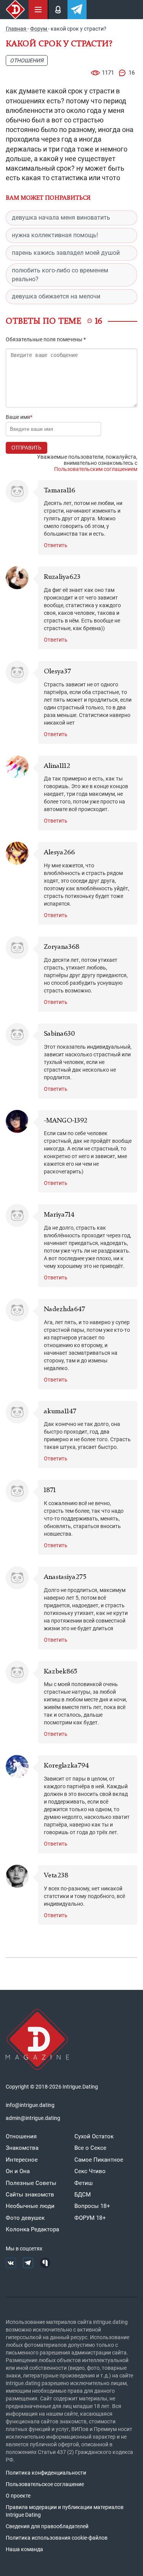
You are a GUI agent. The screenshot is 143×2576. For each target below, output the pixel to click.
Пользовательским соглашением (96, 469)
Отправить (27, 448)
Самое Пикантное (99, 2160)
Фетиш (84, 2183)
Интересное (22, 2160)
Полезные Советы (31, 2183)
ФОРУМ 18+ (90, 2218)
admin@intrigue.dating (33, 2118)
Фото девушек (25, 2218)
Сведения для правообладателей (47, 2526)
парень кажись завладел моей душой (66, 253)
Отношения (27, 60)
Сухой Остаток (94, 2136)
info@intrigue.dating (30, 2105)
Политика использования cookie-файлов (57, 2538)
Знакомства (22, 2148)
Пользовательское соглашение (45, 2484)
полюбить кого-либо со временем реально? (60, 275)
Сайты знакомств (30, 2195)
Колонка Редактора (32, 2229)
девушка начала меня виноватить (61, 218)
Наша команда (24, 2549)
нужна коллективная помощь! (55, 235)
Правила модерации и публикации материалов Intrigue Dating (65, 2511)
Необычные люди (30, 2206)
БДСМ (83, 2195)
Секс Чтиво (90, 2171)
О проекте (18, 2496)
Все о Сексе (90, 2148)
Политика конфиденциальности (46, 2473)
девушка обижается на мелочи (56, 296)
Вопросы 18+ (92, 2206)
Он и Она (18, 2171)
